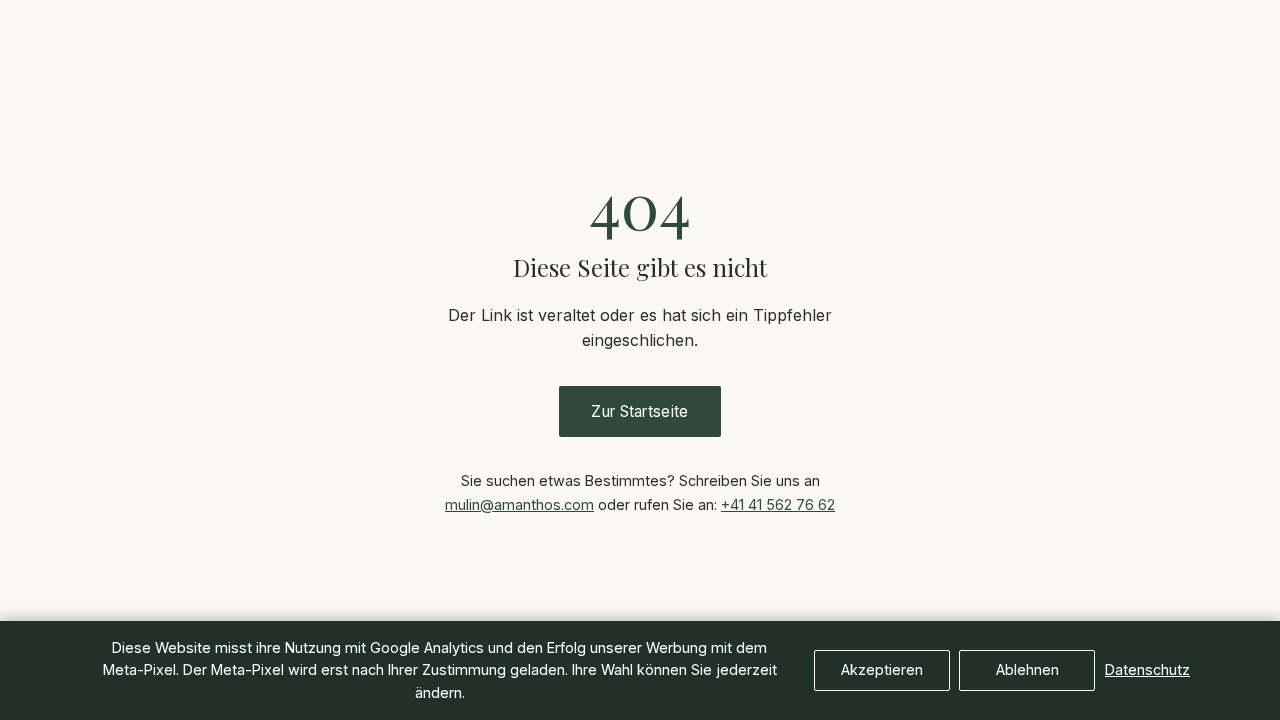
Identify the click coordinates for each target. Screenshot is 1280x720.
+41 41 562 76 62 (778, 504)
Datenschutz (1147, 669)
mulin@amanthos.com (519, 504)
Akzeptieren (882, 669)
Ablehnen (1027, 669)
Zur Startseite (639, 411)
